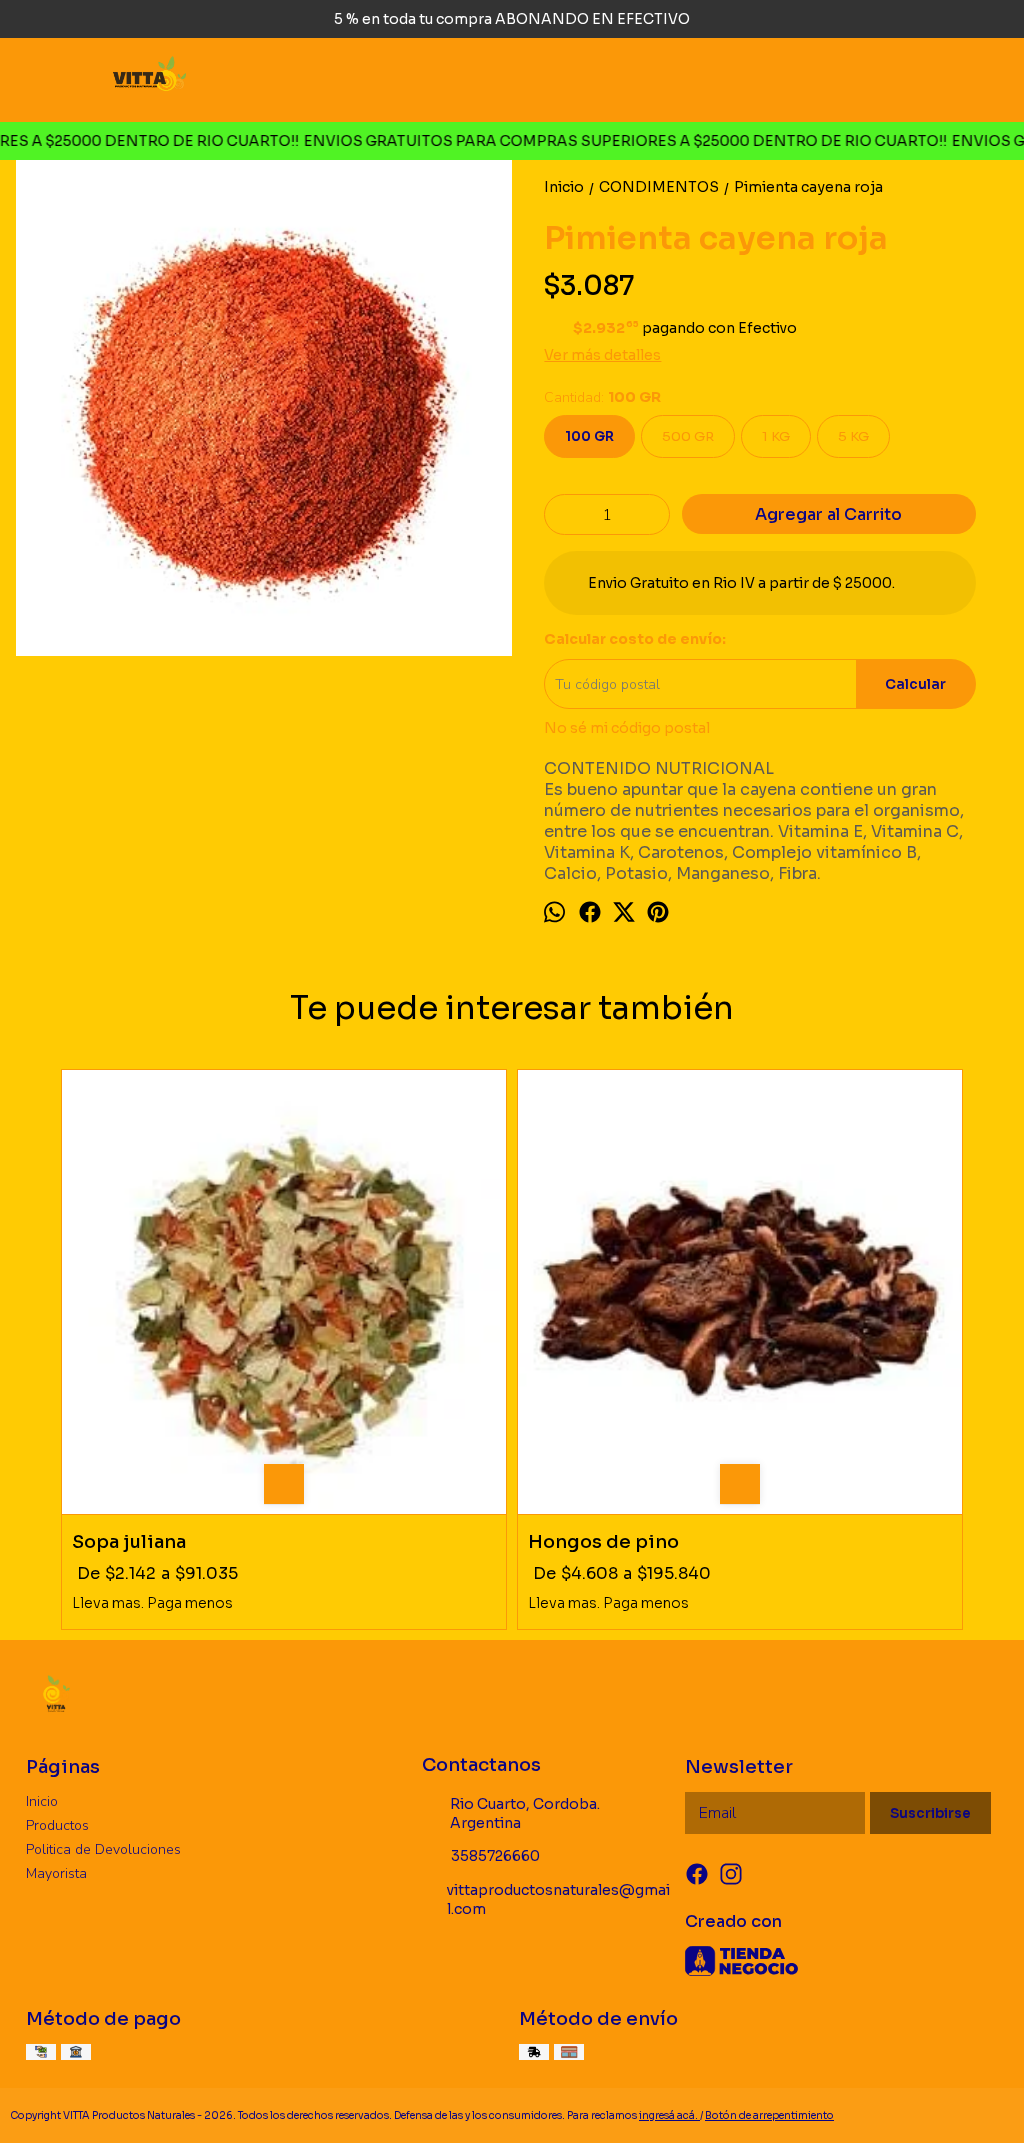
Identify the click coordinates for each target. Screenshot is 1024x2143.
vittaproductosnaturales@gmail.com (558, 1899)
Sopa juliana (129, 1542)
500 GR (688, 436)
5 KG (853, 436)
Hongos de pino (603, 1542)
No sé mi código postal (627, 728)
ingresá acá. (669, 2115)
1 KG (776, 436)
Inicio (42, 1801)
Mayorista (56, 1873)
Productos (57, 1825)
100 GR (589, 436)
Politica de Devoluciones (103, 1849)
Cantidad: (602, 397)
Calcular (915, 684)
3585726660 (495, 1856)
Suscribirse (930, 1813)
